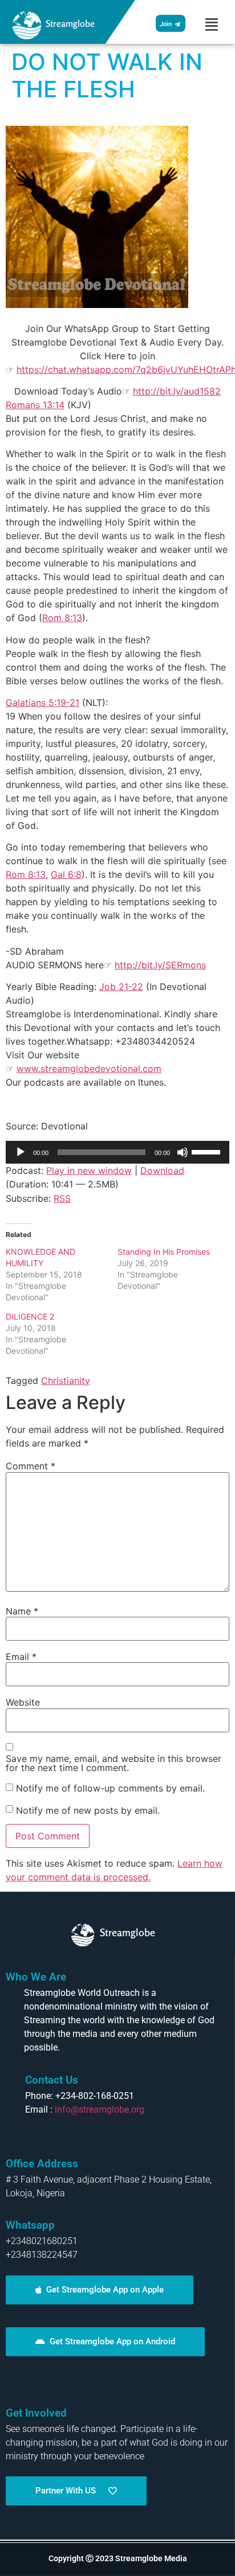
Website (23, 1702)
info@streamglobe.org (100, 2109)
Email (21, 1657)
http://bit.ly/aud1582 (177, 391)
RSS (62, 1198)
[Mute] (183, 1152)
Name (22, 1611)
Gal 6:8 (66, 874)
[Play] (21, 1152)
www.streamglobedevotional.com (89, 1069)
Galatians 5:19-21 (42, 702)
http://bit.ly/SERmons (160, 965)
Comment (31, 1466)
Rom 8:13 (62, 618)
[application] (117, 1152)
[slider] (208, 1151)
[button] (212, 24)
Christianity (66, 1381)
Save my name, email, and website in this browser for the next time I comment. (114, 1763)
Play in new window (89, 1170)
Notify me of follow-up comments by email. (110, 1788)
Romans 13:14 (35, 405)
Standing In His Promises (164, 1252)
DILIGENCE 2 (30, 1316)
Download (162, 1170)
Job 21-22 (121, 987)
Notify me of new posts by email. (88, 1810)
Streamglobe (70, 23)
